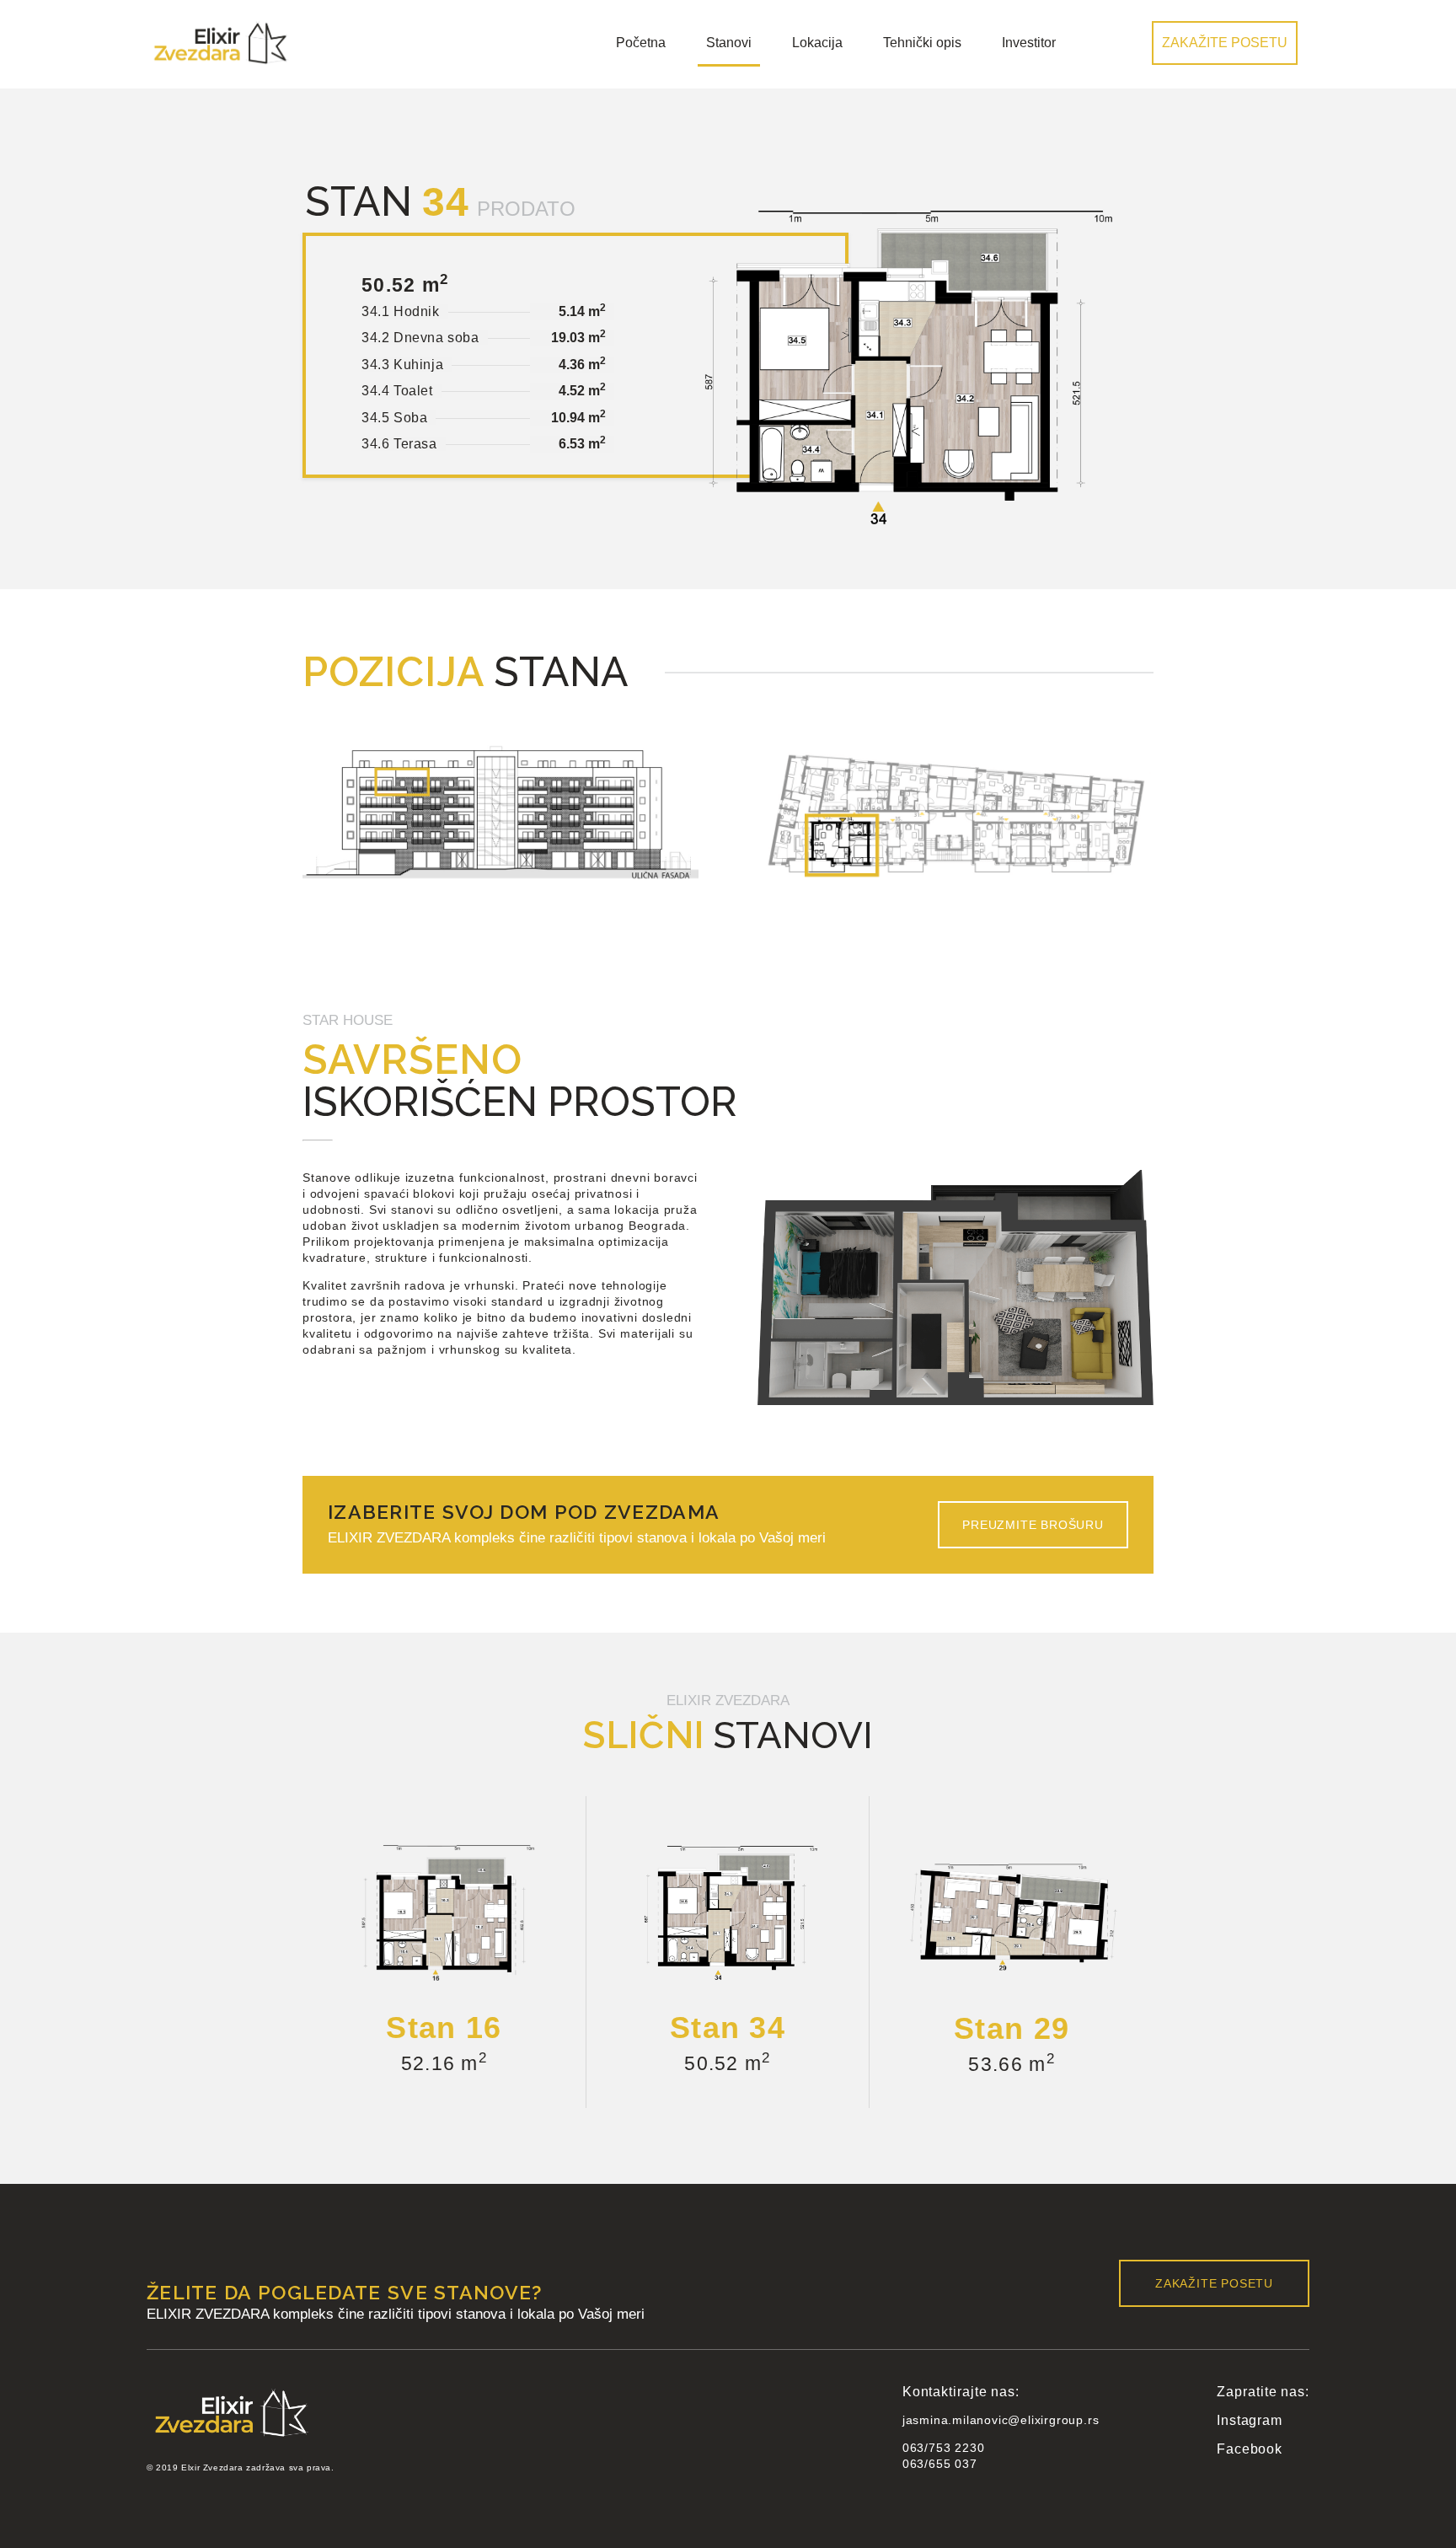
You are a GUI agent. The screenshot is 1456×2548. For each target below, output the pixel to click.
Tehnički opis (922, 43)
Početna (641, 43)
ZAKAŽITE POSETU (1225, 43)
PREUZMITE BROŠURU (1033, 1525)
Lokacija (817, 43)
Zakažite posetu (1214, 2283)
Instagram (1249, 2420)
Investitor (1029, 43)
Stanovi (729, 43)
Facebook (1249, 2449)
